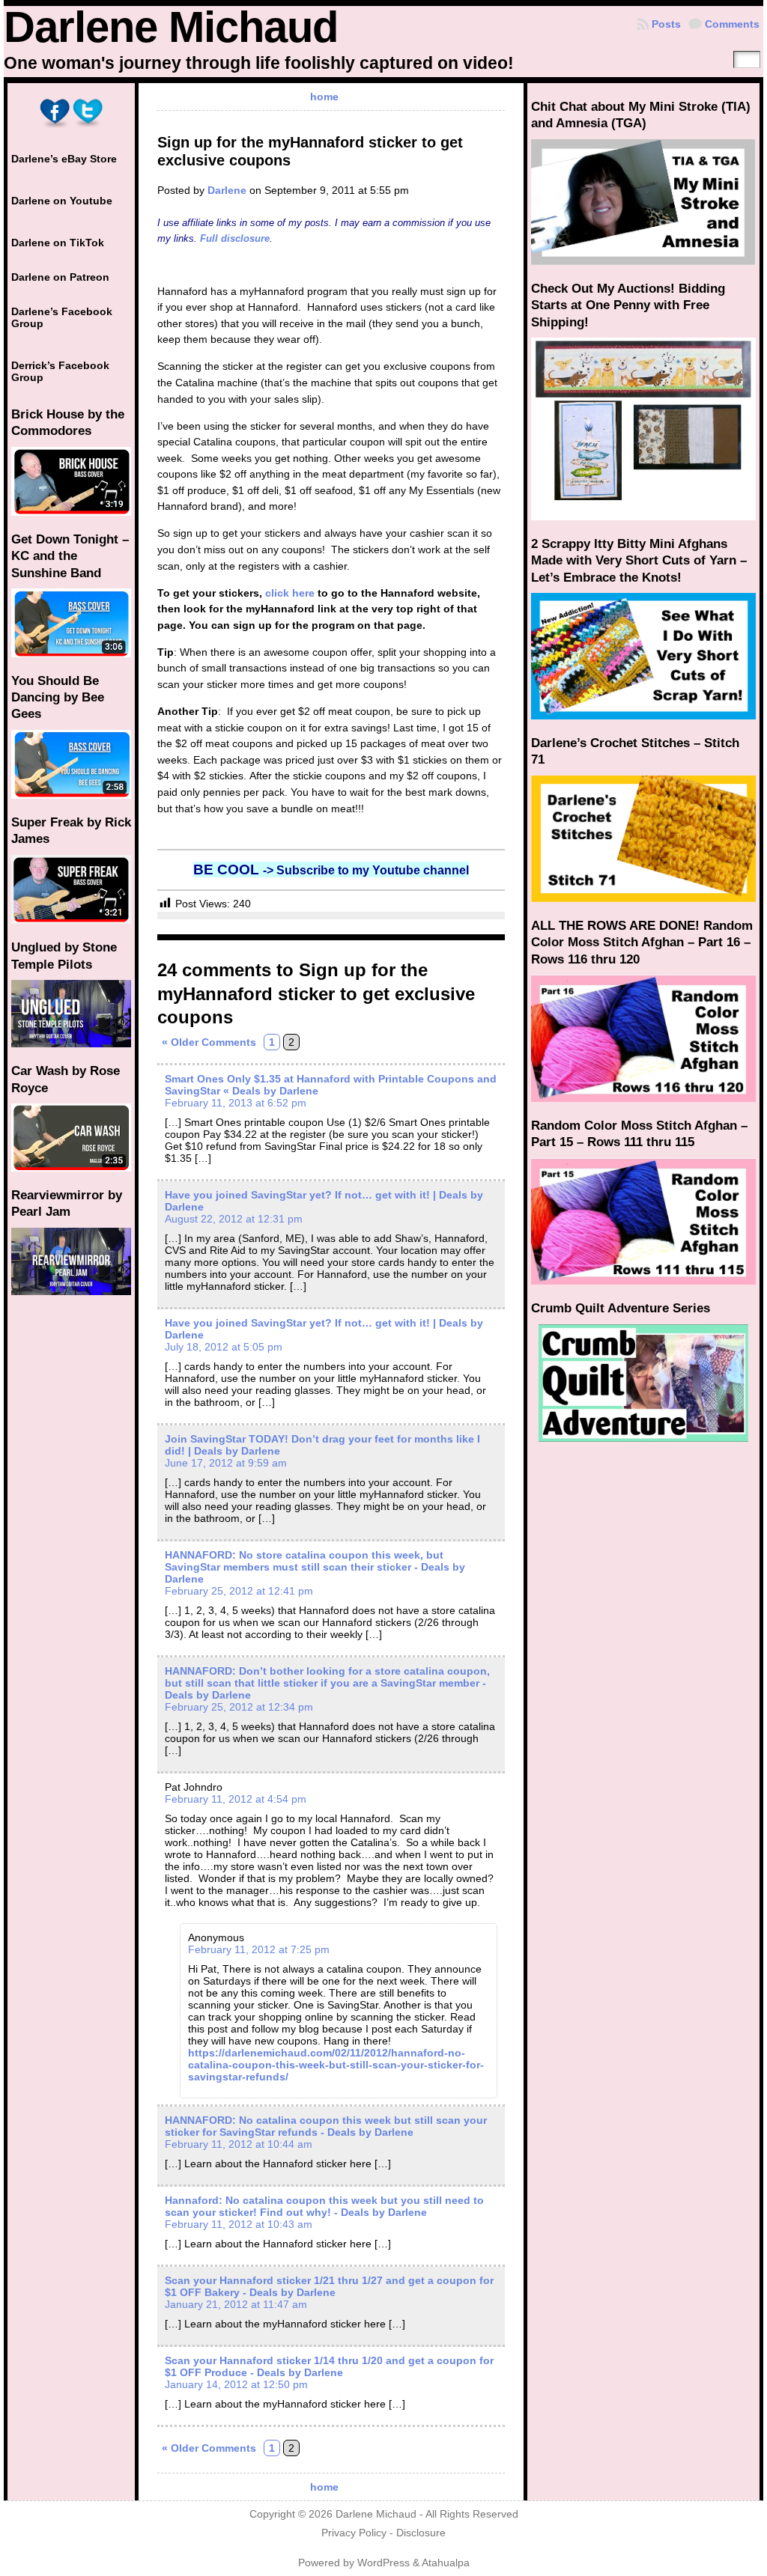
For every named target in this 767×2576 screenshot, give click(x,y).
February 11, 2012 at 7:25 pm (259, 1949)
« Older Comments (209, 1042)
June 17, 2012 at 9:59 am (226, 1463)
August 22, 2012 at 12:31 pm (234, 1219)
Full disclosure (235, 238)
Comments (732, 24)
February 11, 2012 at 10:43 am (239, 2224)
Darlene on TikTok (58, 243)
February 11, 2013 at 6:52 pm (236, 1103)
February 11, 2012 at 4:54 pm (236, 1799)
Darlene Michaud (171, 27)
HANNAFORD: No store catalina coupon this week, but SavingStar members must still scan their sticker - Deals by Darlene (315, 1567)
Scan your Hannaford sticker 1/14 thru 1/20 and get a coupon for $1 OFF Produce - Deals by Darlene (329, 2366)
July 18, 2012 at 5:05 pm (224, 1347)
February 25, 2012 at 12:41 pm (239, 1591)
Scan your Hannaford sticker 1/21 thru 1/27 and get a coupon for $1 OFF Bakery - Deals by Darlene (329, 2286)
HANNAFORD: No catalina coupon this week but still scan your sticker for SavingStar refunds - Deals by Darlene (326, 2126)
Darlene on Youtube (62, 201)
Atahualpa (446, 2563)
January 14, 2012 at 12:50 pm (236, 2384)
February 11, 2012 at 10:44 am (239, 2144)
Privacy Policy (354, 2533)
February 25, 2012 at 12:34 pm (239, 1707)
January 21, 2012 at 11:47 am (236, 2304)
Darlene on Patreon (60, 277)
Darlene (227, 190)
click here (290, 593)
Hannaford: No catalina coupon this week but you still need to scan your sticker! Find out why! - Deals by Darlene (324, 2206)
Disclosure (421, 2533)
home (324, 97)
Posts (666, 24)
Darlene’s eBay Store (64, 159)
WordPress (383, 2563)
